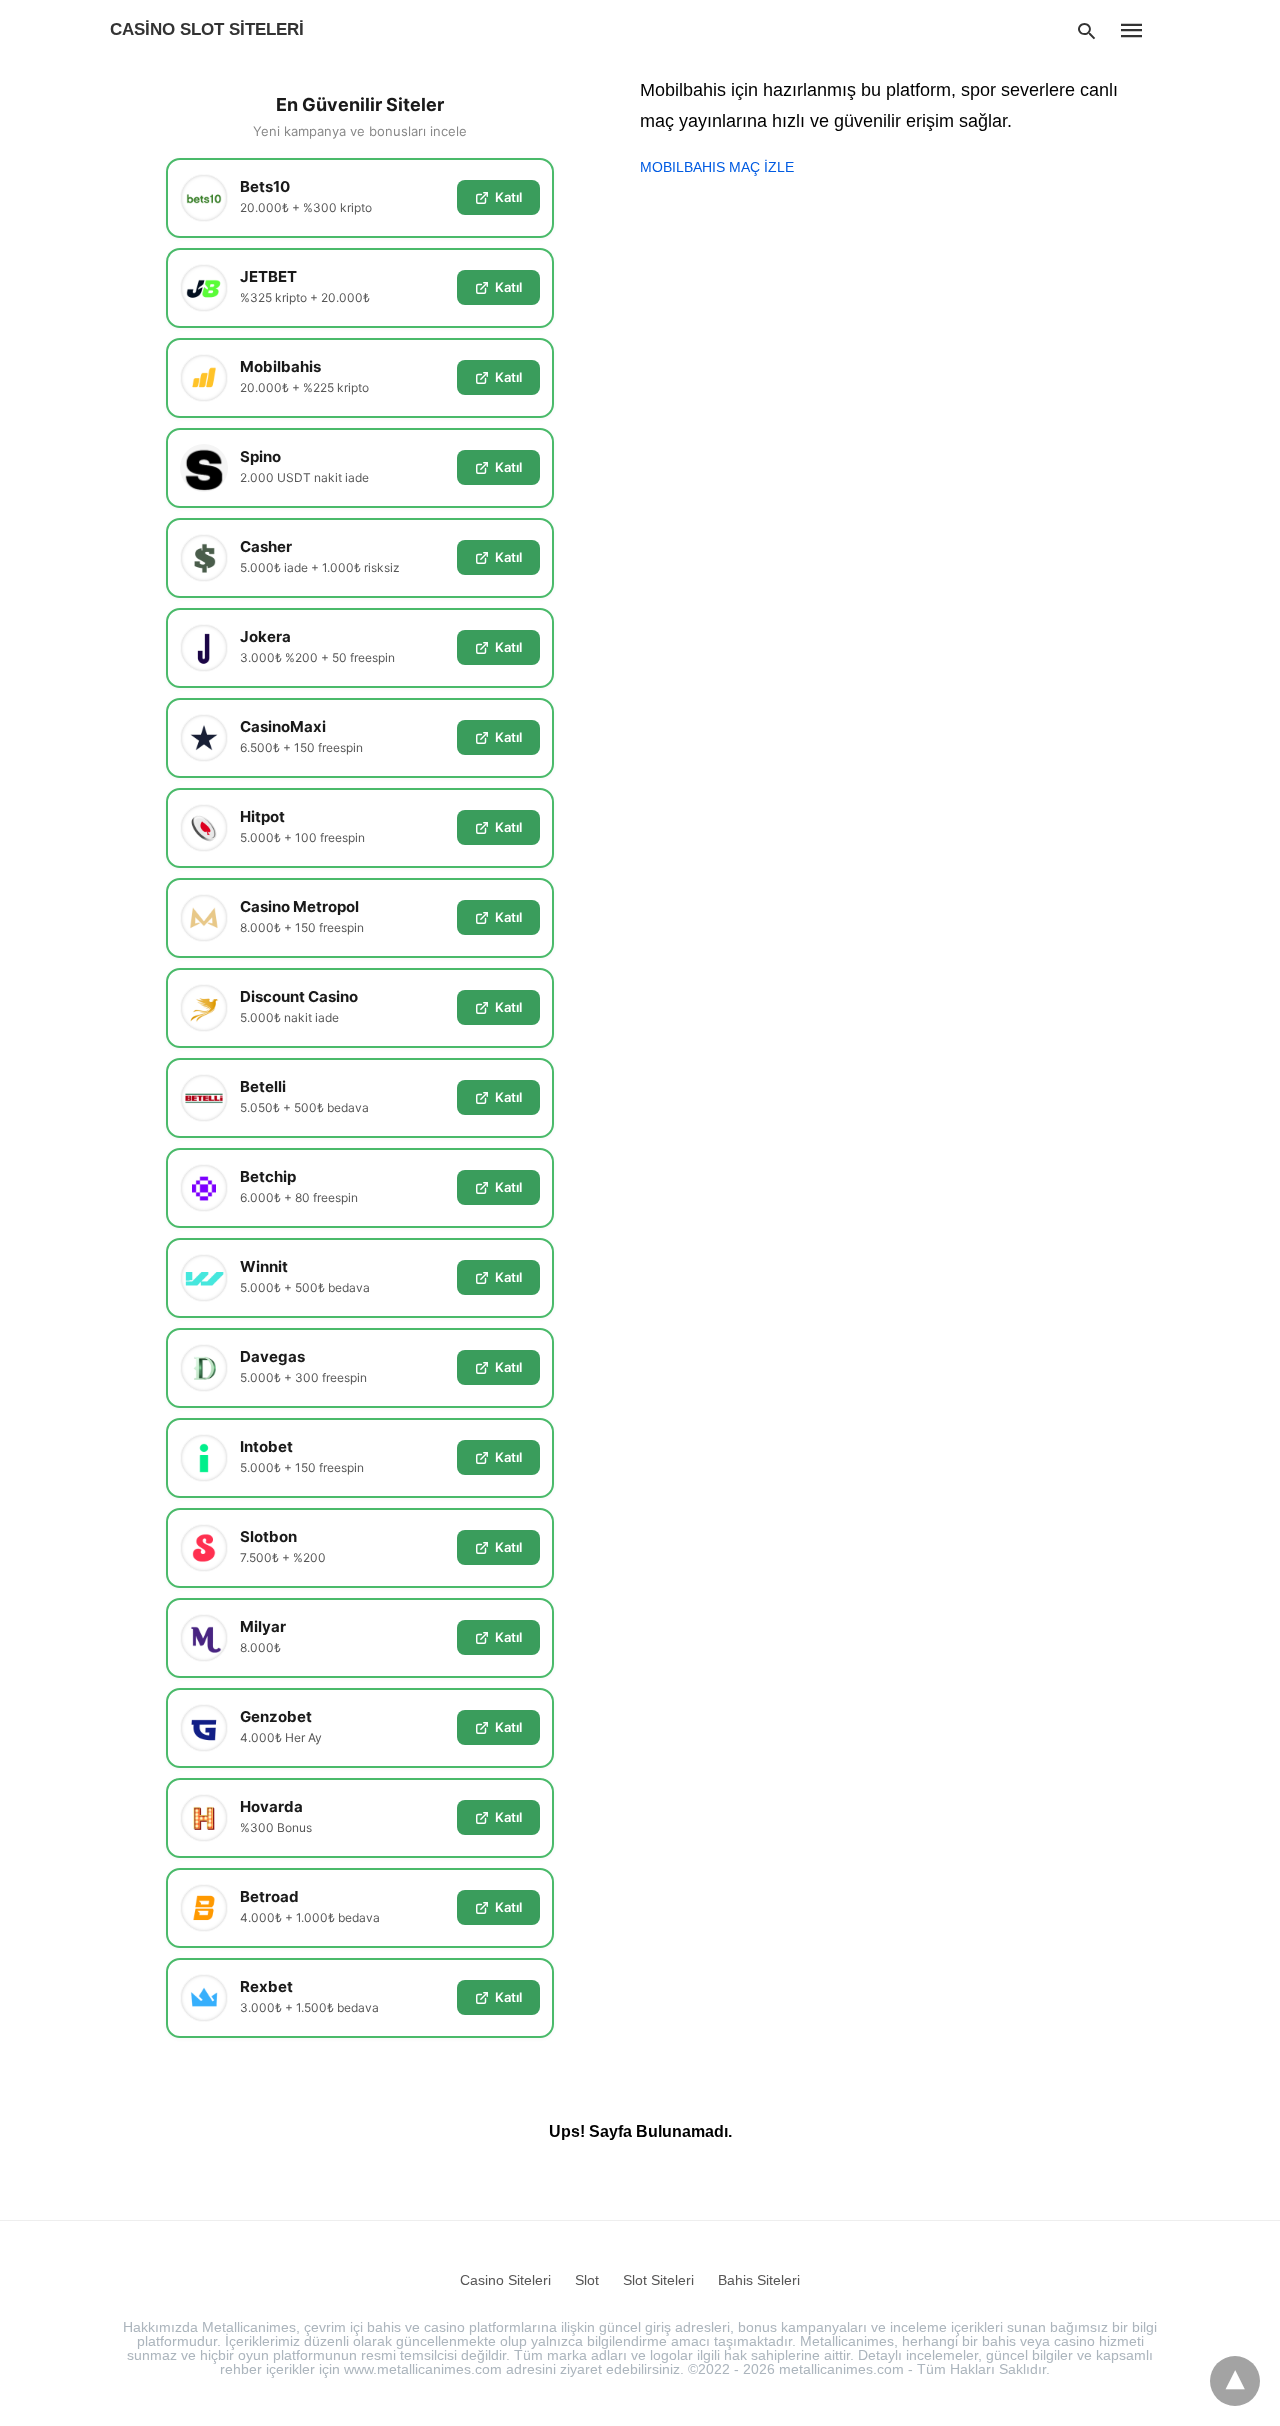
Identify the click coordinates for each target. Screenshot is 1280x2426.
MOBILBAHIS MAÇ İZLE (717, 167)
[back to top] (1235, 2381)
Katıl (508, 197)
